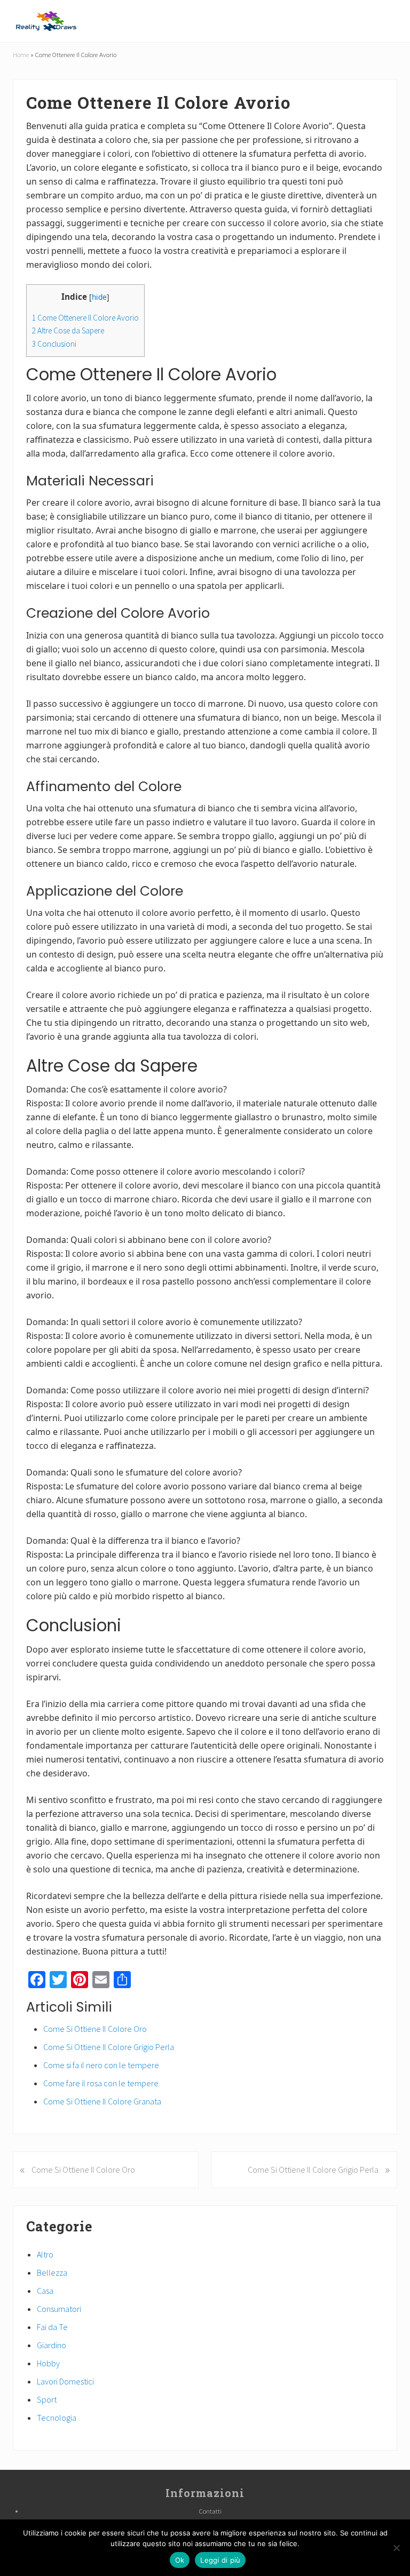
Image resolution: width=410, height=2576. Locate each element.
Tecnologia (57, 2418)
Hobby (48, 2363)
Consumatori (59, 2309)
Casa (45, 2291)
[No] (397, 2548)
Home (21, 54)
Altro (45, 2254)
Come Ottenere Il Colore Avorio (85, 318)
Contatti (210, 2511)
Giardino (52, 2345)
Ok (180, 2560)
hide (99, 297)
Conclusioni (54, 344)
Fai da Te (52, 2327)
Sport (47, 2399)
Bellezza (52, 2272)
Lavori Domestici (65, 2381)
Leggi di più (220, 2560)
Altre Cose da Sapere (68, 330)
